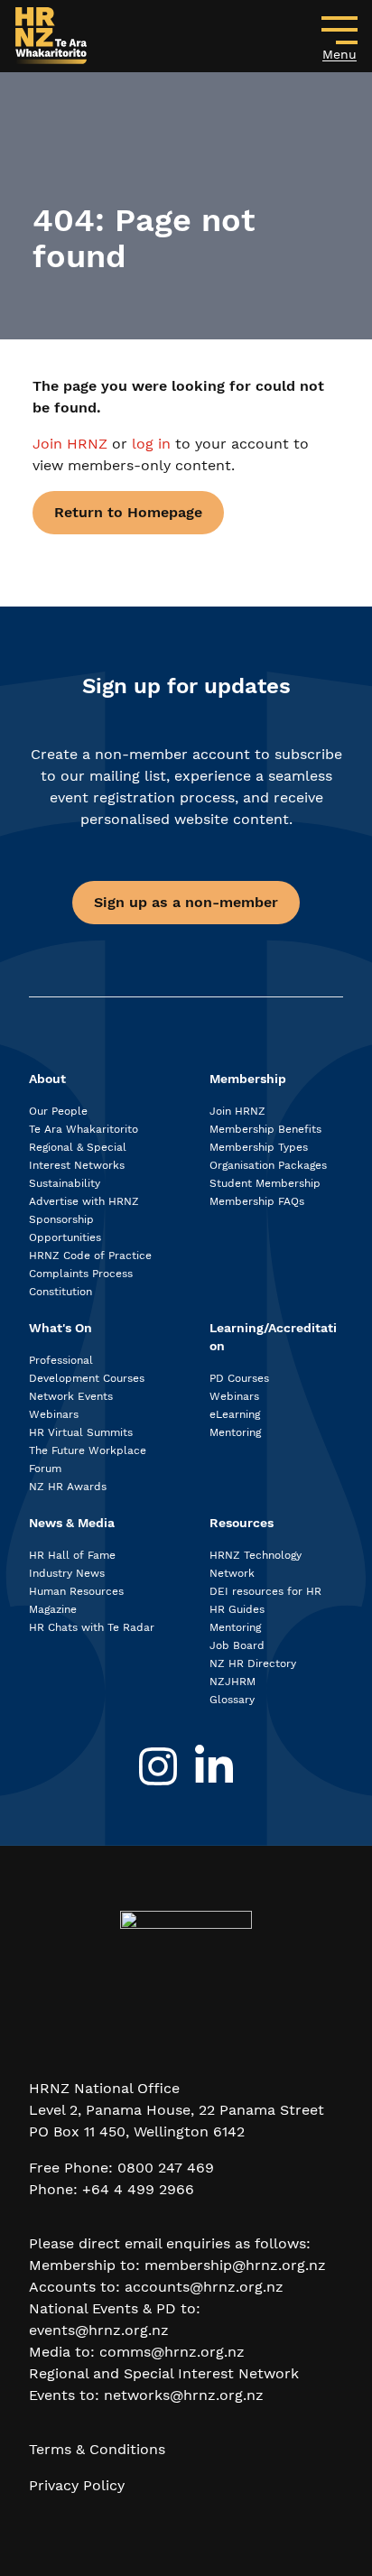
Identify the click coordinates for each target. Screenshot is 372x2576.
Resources (242, 1523)
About (47, 1079)
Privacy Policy (77, 2485)
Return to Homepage (128, 512)
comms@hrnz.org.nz (172, 2352)
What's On (60, 1328)
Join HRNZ (72, 444)
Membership (248, 1079)
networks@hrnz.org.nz (184, 2395)
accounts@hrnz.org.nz (204, 2287)
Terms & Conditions (97, 2449)
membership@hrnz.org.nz (235, 2265)
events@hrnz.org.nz (99, 2330)
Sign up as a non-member (186, 902)
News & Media (72, 1523)
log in (151, 444)
